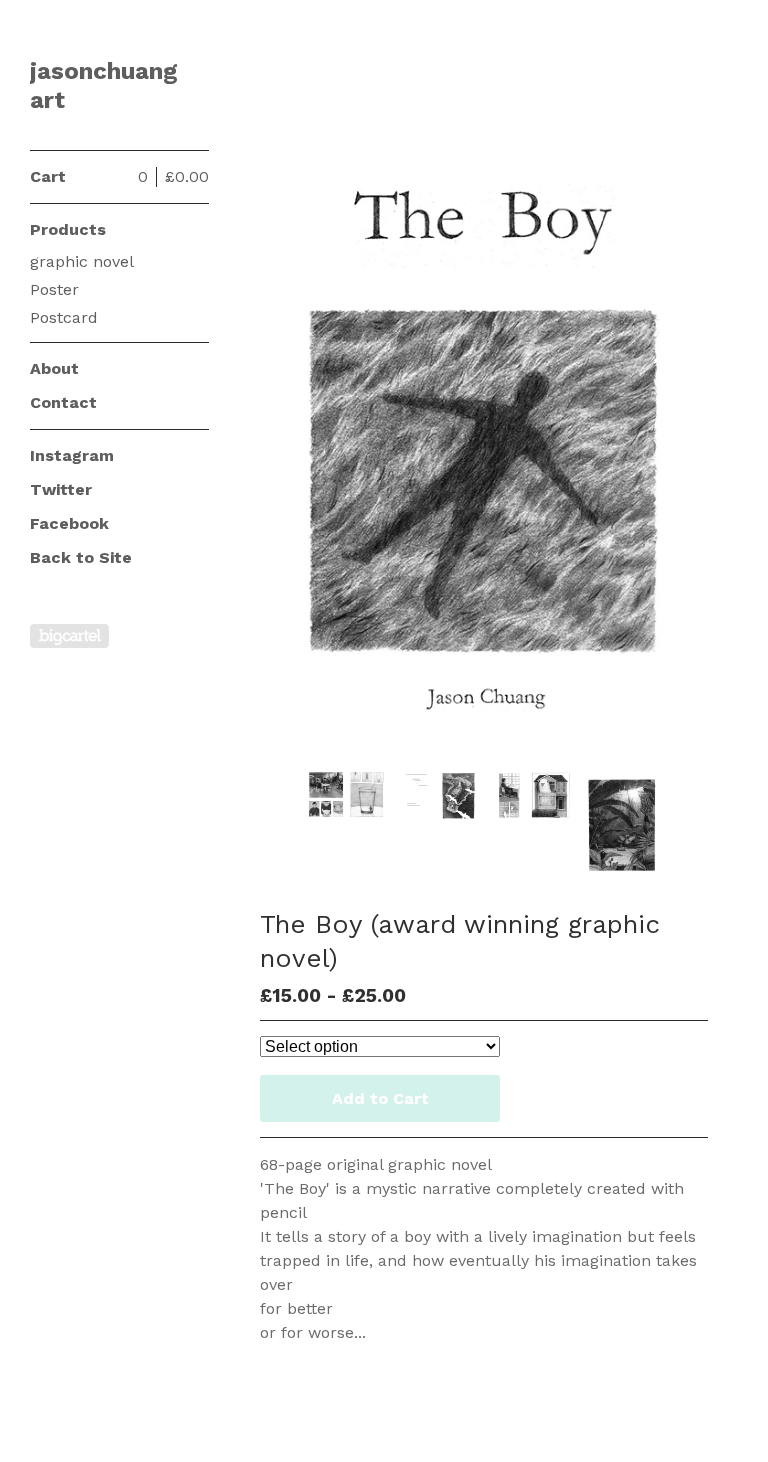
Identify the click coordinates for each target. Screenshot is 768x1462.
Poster (54, 289)
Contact (63, 402)
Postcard (64, 317)
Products (68, 229)
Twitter (61, 489)
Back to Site (81, 557)
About (54, 368)
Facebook (69, 523)
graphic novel (82, 261)
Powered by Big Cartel (69, 636)
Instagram (72, 455)
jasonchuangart (104, 85)
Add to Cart (380, 1098)
